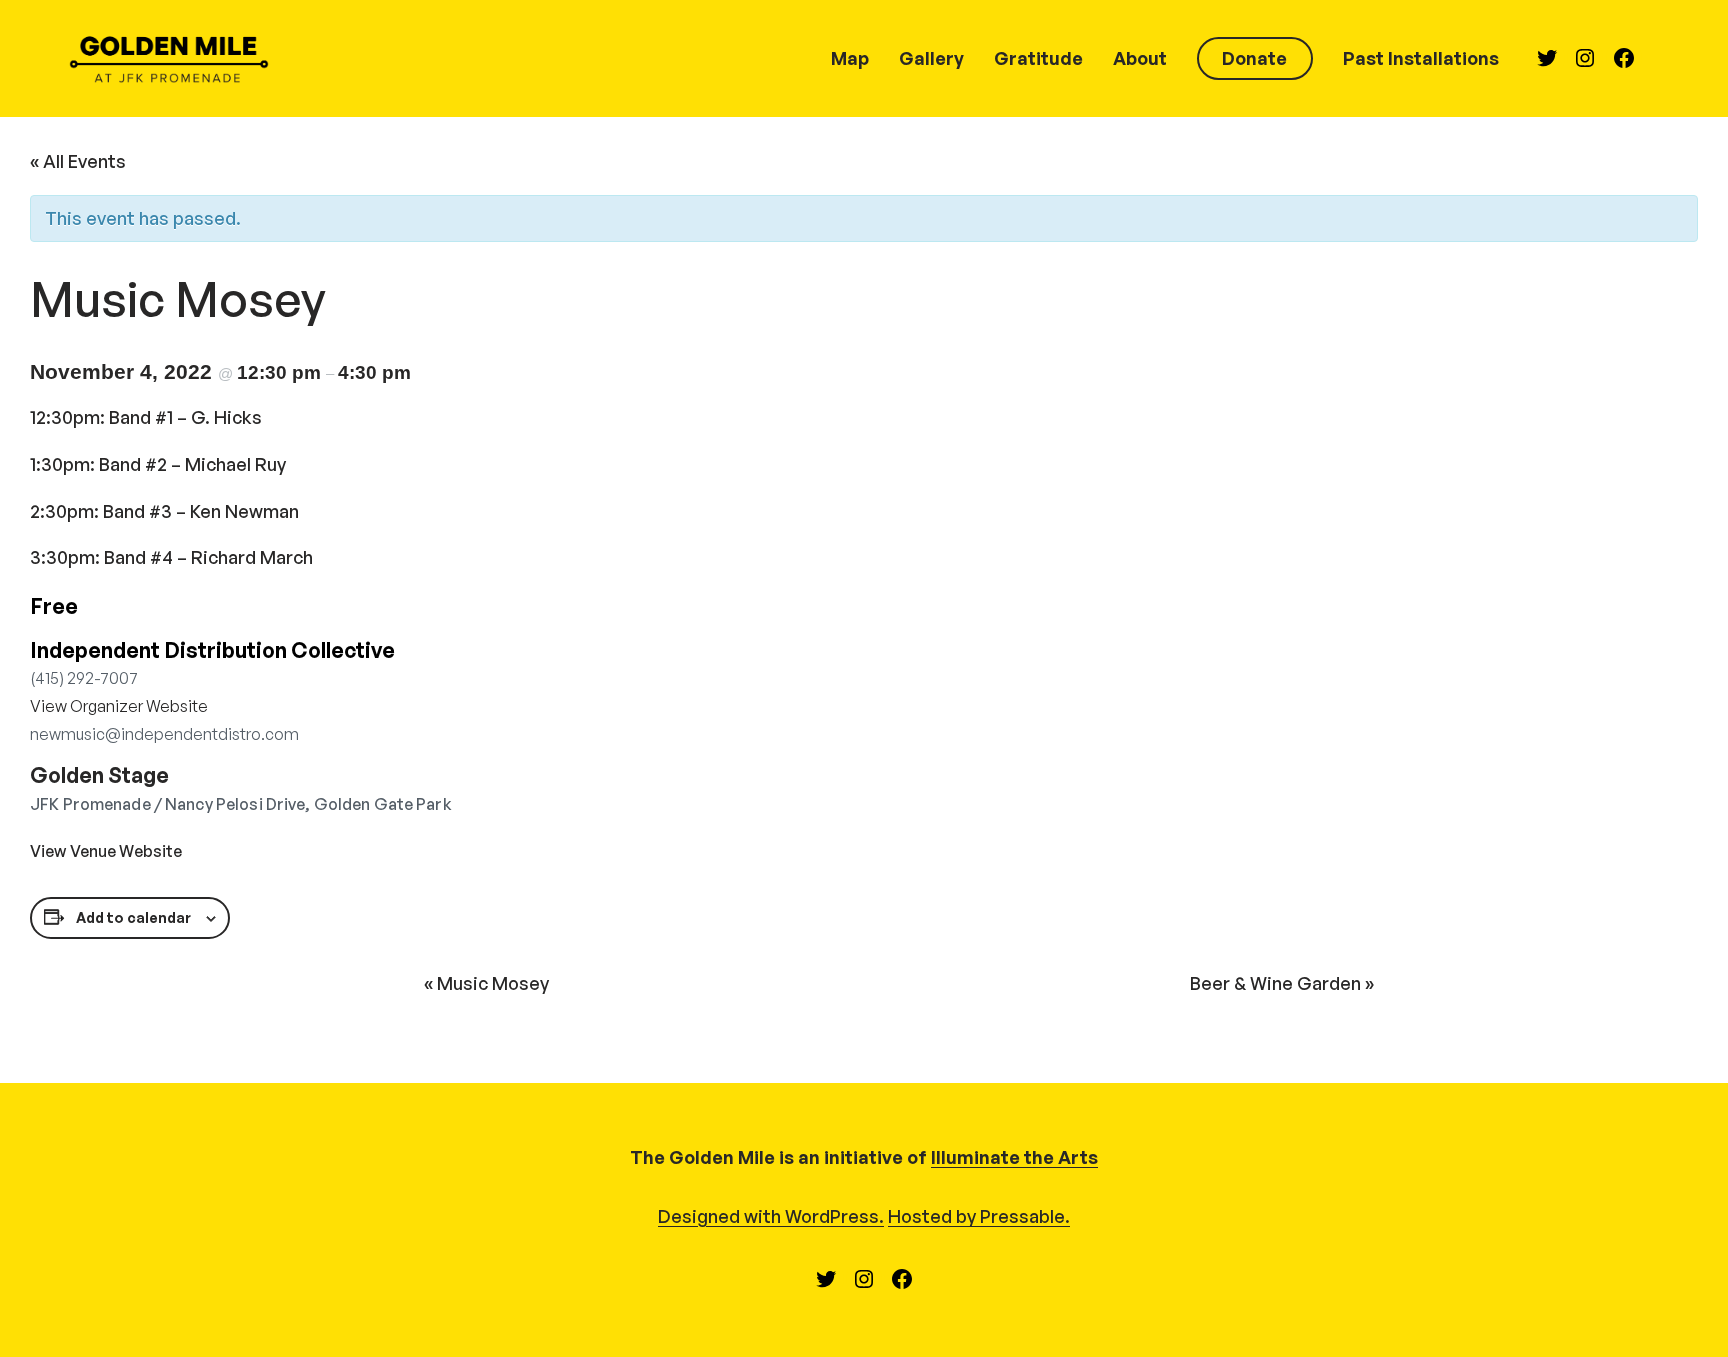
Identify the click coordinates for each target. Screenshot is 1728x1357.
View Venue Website (106, 851)
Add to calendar (133, 917)
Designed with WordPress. (771, 1216)
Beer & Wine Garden (1282, 983)
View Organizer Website (119, 706)
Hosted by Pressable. (979, 1216)
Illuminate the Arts (1014, 1157)
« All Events (78, 161)
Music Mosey (486, 983)
